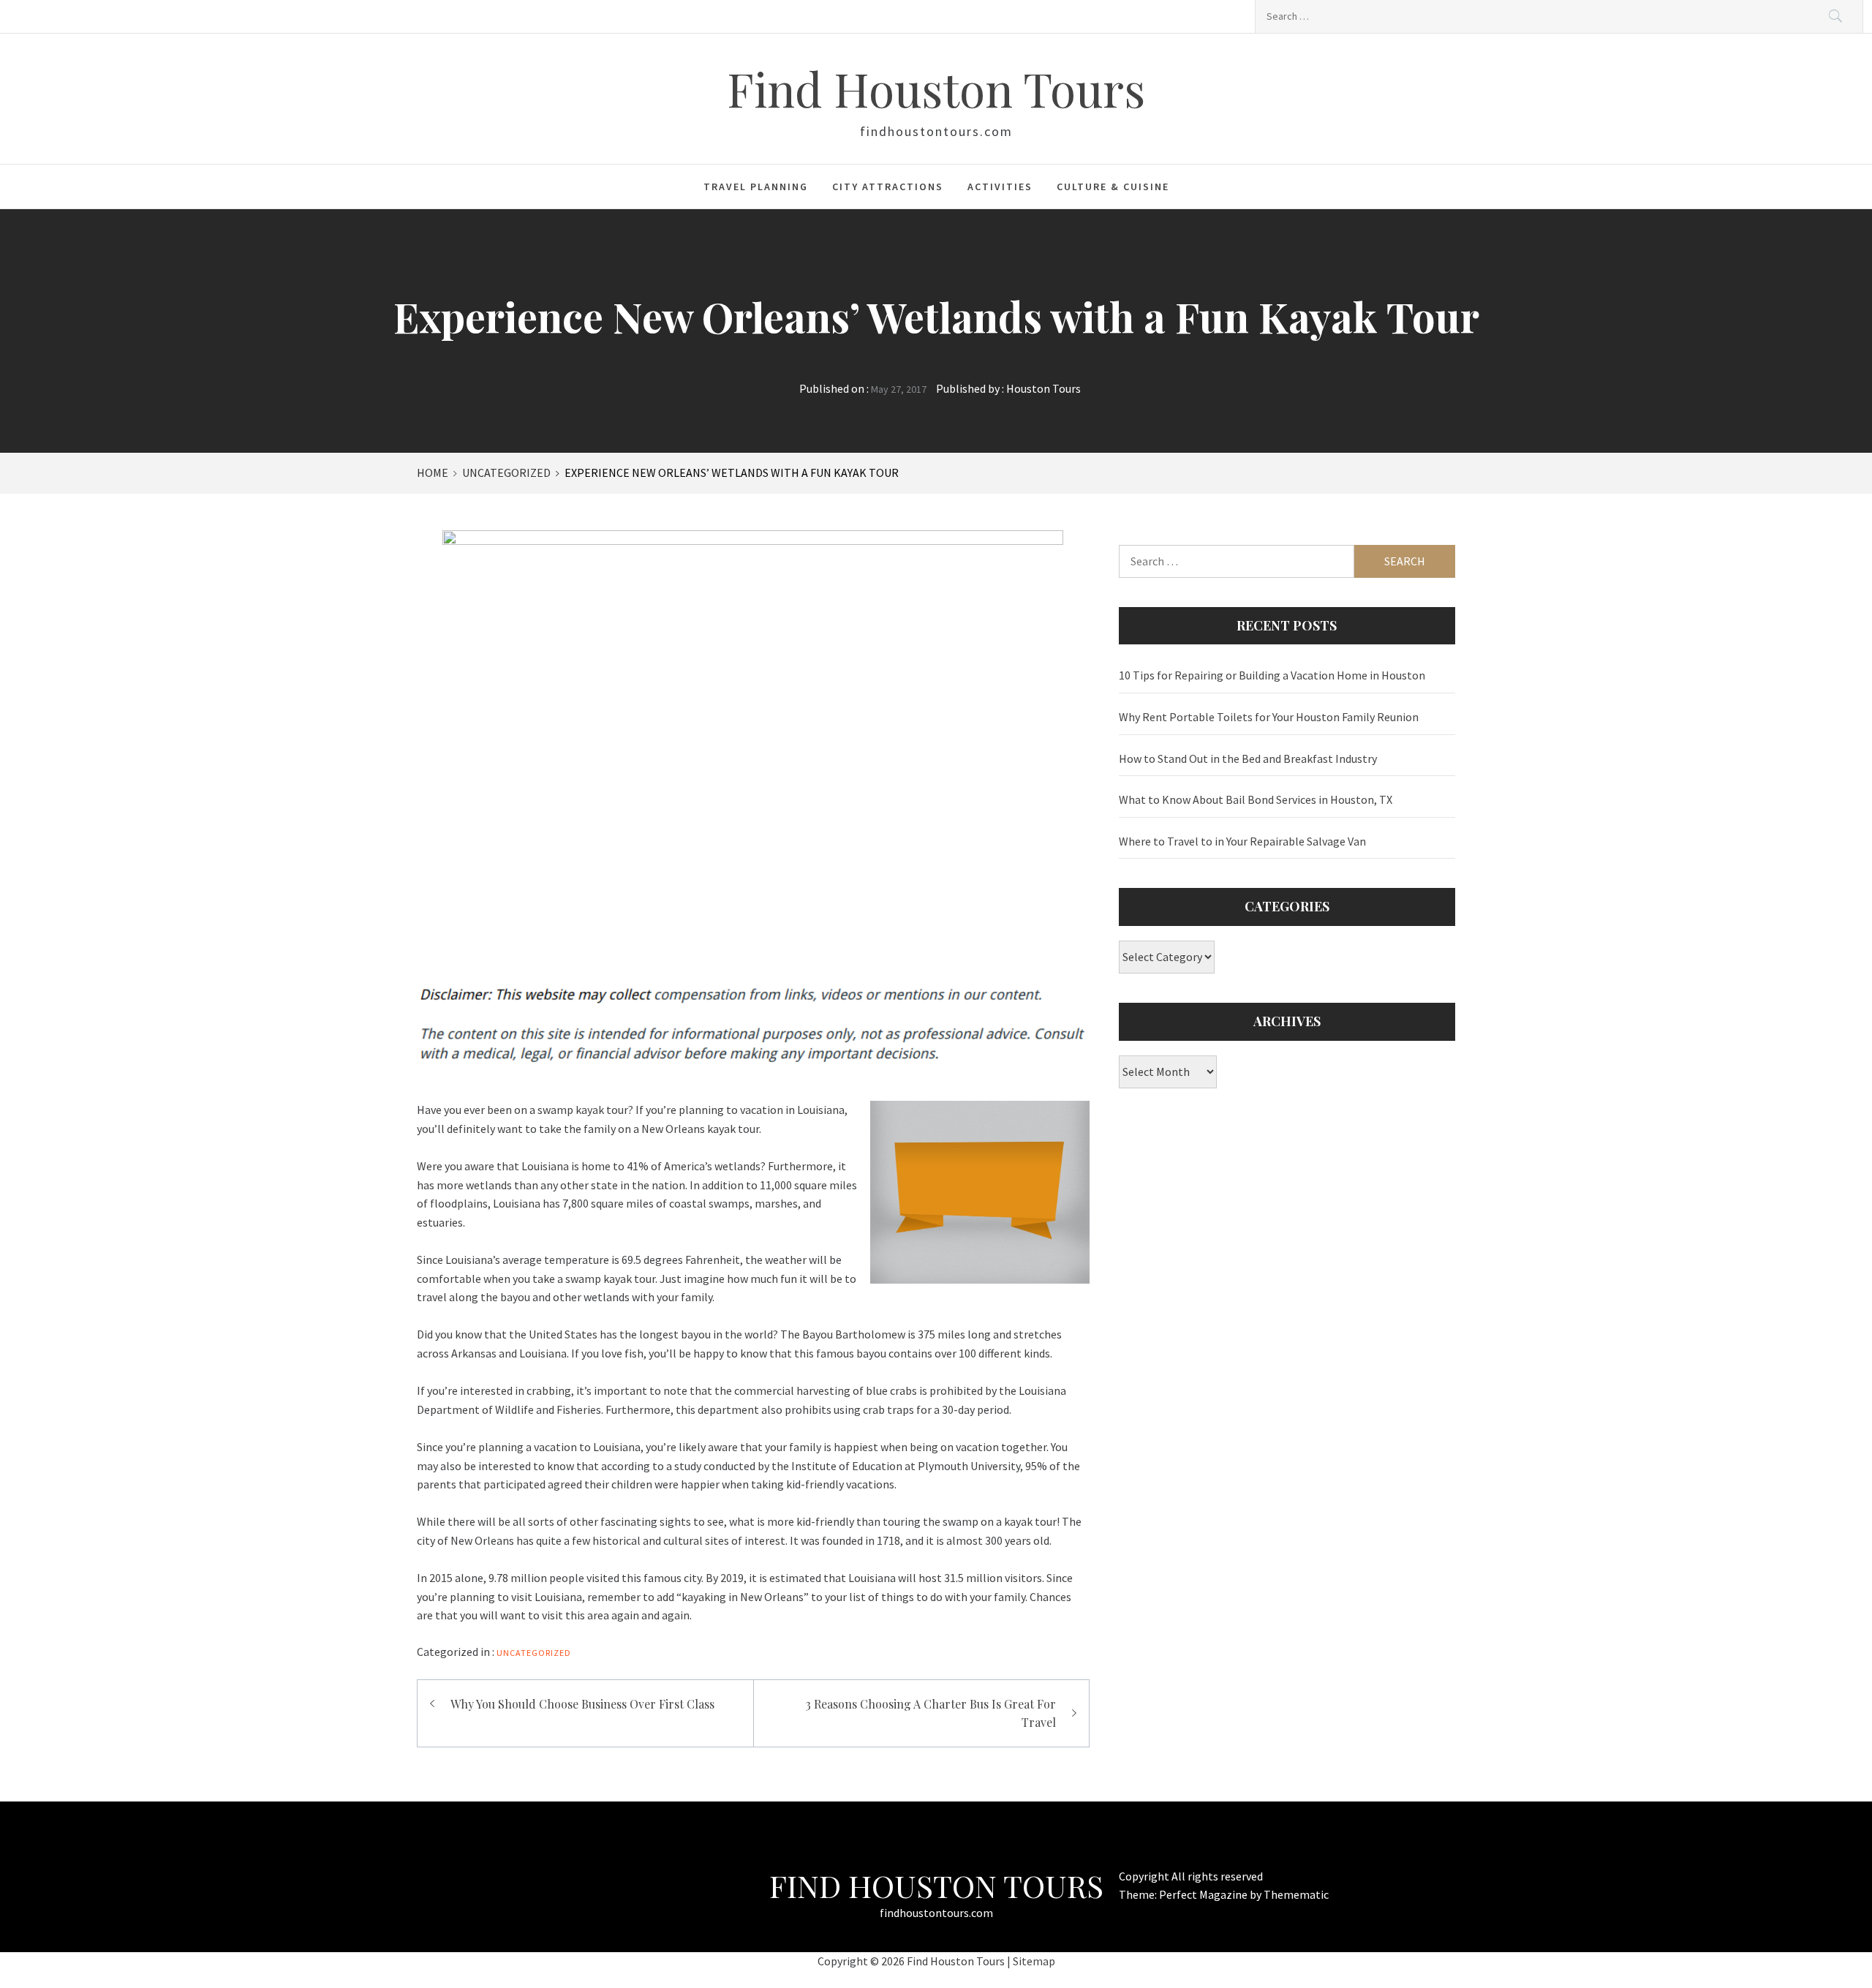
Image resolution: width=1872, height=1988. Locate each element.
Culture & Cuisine (1113, 187)
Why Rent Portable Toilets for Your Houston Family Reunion (1269, 717)
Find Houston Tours (936, 88)
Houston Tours (1043, 388)
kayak (590, 1110)
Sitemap (1034, 1961)
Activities (1000, 187)
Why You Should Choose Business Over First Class (582, 1704)
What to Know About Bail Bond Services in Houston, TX (1256, 799)
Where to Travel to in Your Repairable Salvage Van (1242, 841)
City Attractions (888, 187)
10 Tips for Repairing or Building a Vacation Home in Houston (1272, 675)
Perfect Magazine (1204, 1894)
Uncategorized (534, 1653)
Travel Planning (756, 187)
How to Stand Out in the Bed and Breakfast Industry (1248, 758)
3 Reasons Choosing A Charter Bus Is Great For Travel (931, 1713)
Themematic (1296, 1894)
